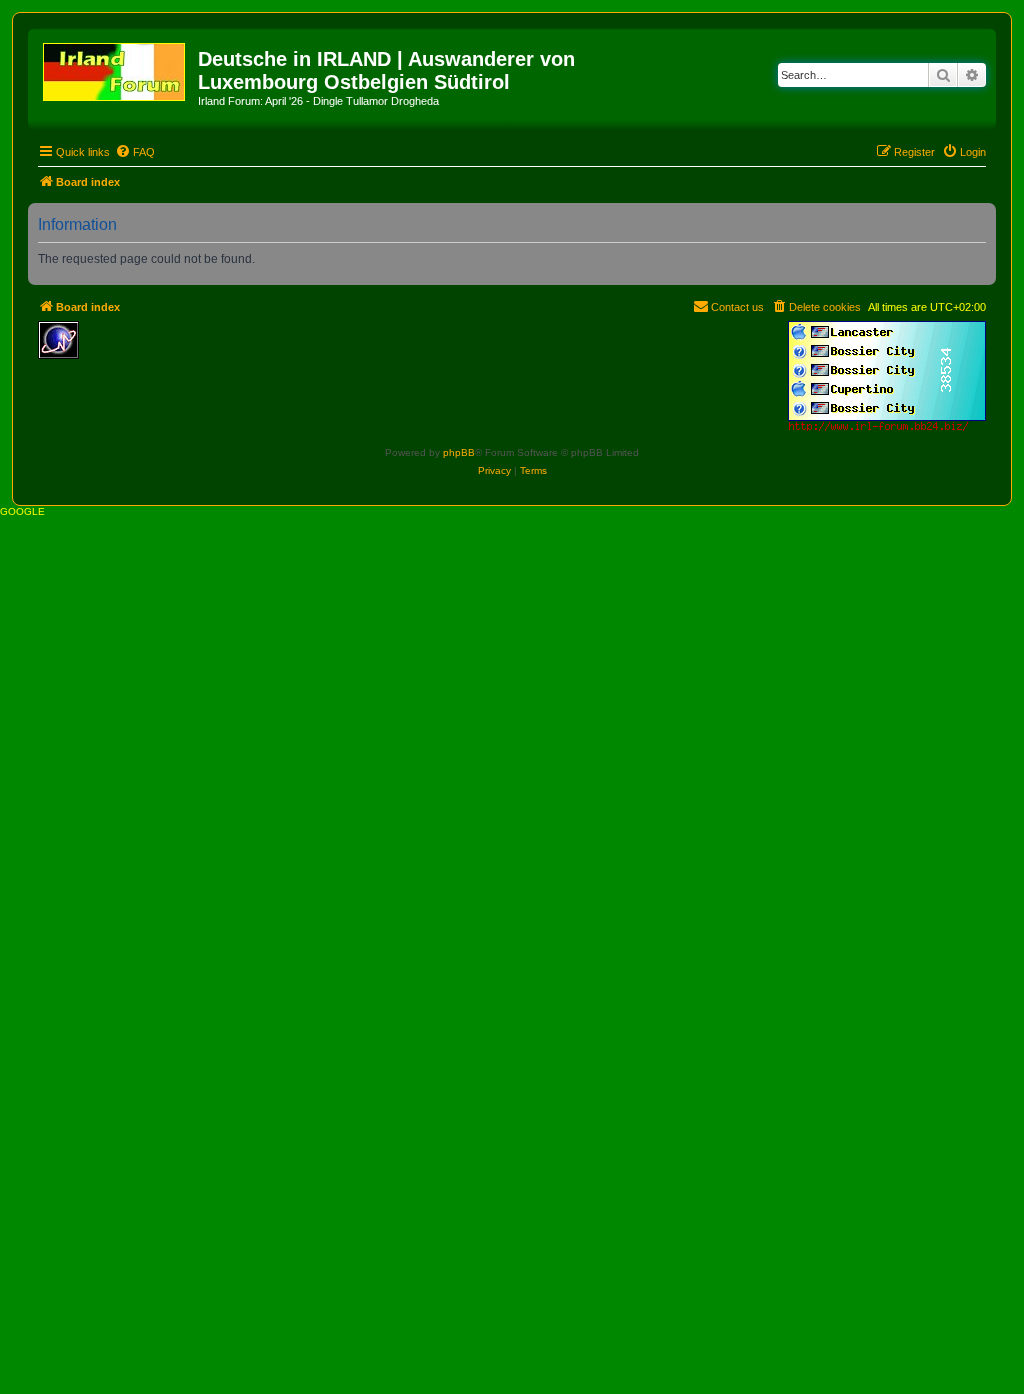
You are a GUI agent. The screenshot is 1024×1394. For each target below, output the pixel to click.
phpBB (459, 452)
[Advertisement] (233, 351)
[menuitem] (135, 152)
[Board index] (115, 68)
